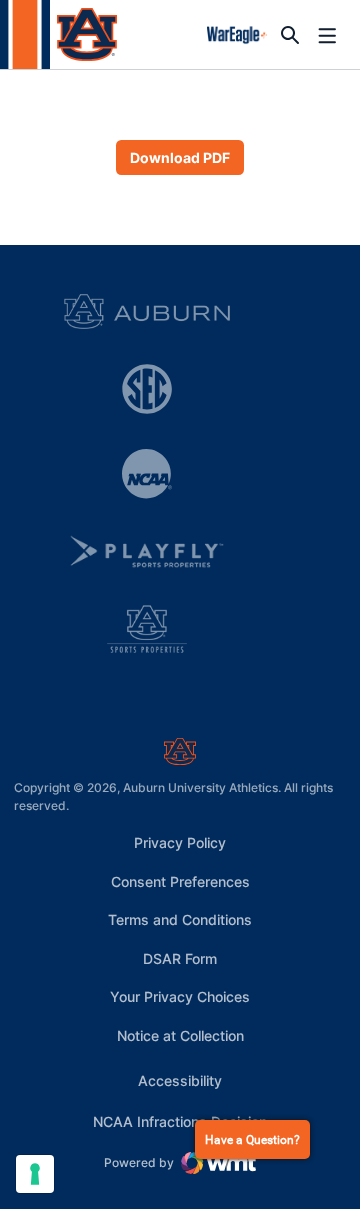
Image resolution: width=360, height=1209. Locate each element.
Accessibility (180, 1080)
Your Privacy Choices (180, 996)
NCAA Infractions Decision (180, 1121)
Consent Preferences (180, 881)
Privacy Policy (180, 842)
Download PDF (180, 157)
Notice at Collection (180, 1035)
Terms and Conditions (180, 919)
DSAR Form (180, 958)
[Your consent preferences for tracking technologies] (35, 1174)
